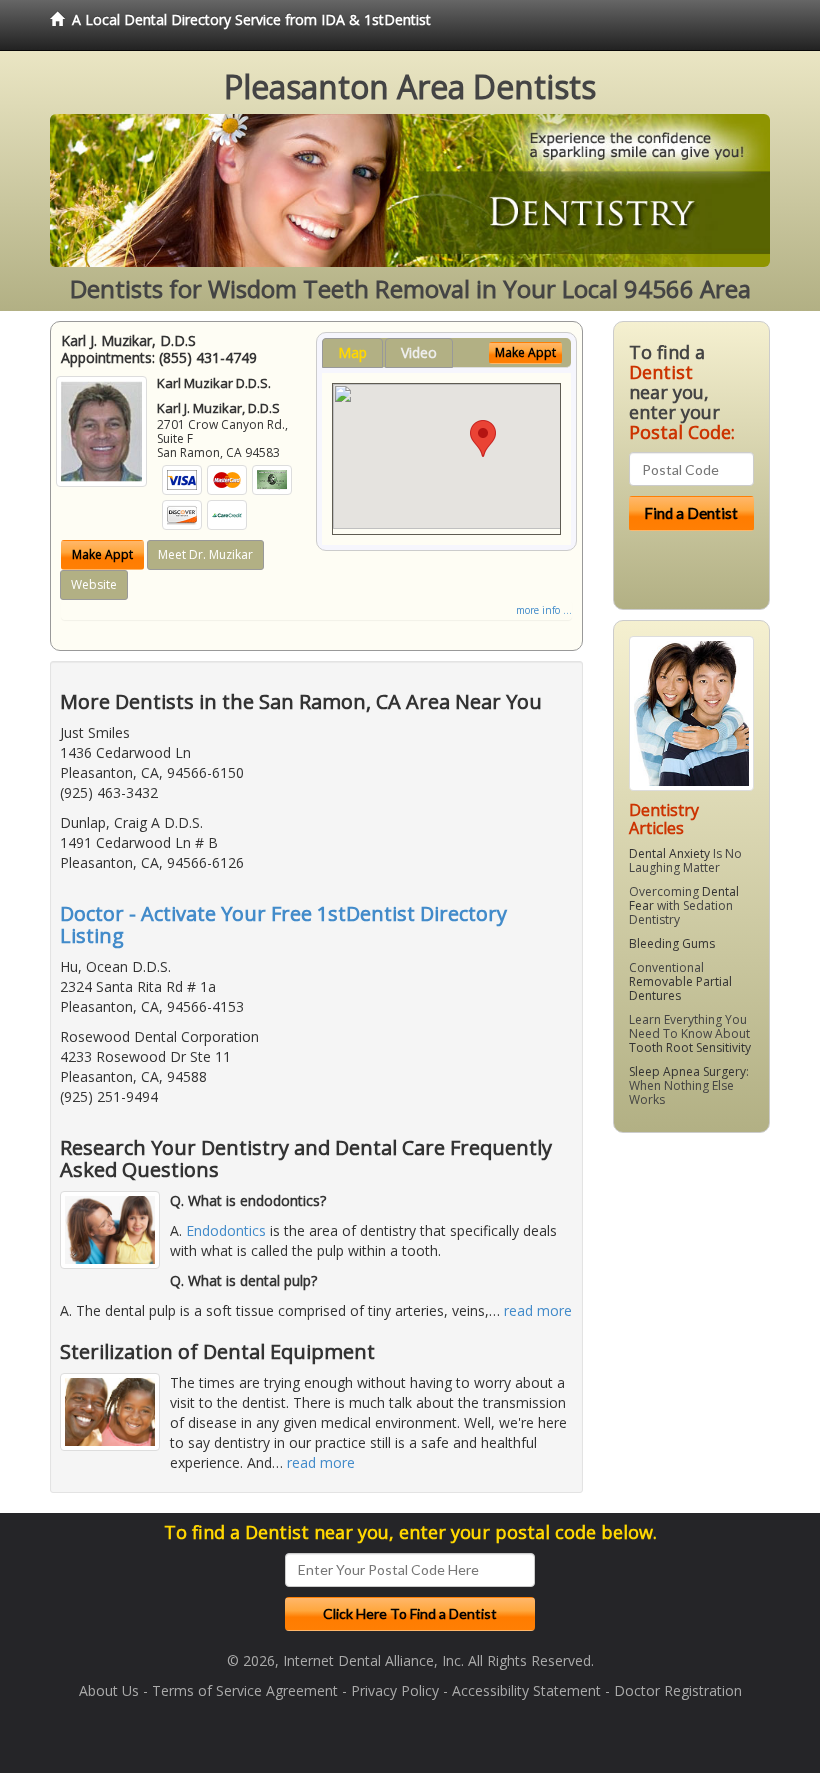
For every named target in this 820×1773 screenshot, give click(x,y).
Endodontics (226, 1230)
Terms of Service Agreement (245, 1690)
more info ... (544, 610)
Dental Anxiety (669, 853)
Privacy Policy (395, 1690)
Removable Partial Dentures (680, 988)
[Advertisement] (715, 1303)
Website (94, 584)
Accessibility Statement (526, 1690)
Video (419, 352)
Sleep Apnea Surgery (687, 1071)
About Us (109, 1690)
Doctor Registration (678, 1690)
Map (352, 352)
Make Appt (102, 554)
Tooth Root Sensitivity (690, 1047)
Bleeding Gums (672, 943)
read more (538, 1310)
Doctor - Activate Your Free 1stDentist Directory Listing (283, 924)
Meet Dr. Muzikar (205, 554)
